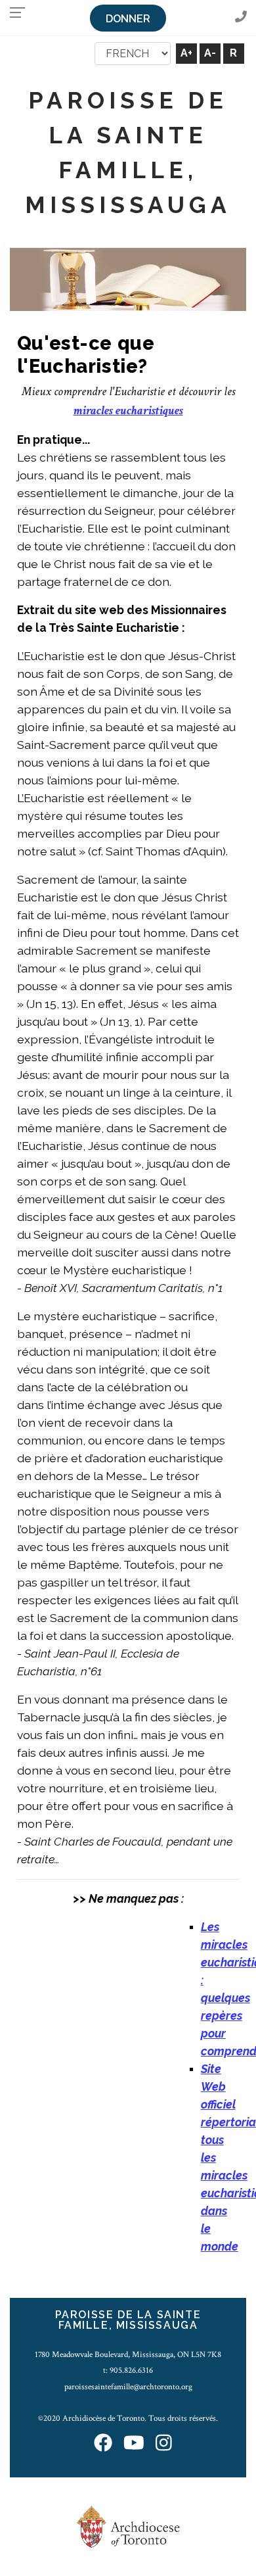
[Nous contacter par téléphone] (241, 17)
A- (210, 53)
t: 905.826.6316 (128, 2370)
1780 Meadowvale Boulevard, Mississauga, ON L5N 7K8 (128, 2354)
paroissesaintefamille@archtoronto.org (128, 2387)
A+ (186, 53)
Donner (128, 19)
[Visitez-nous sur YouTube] (134, 2444)
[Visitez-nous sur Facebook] (103, 2444)
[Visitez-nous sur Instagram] (164, 2444)
